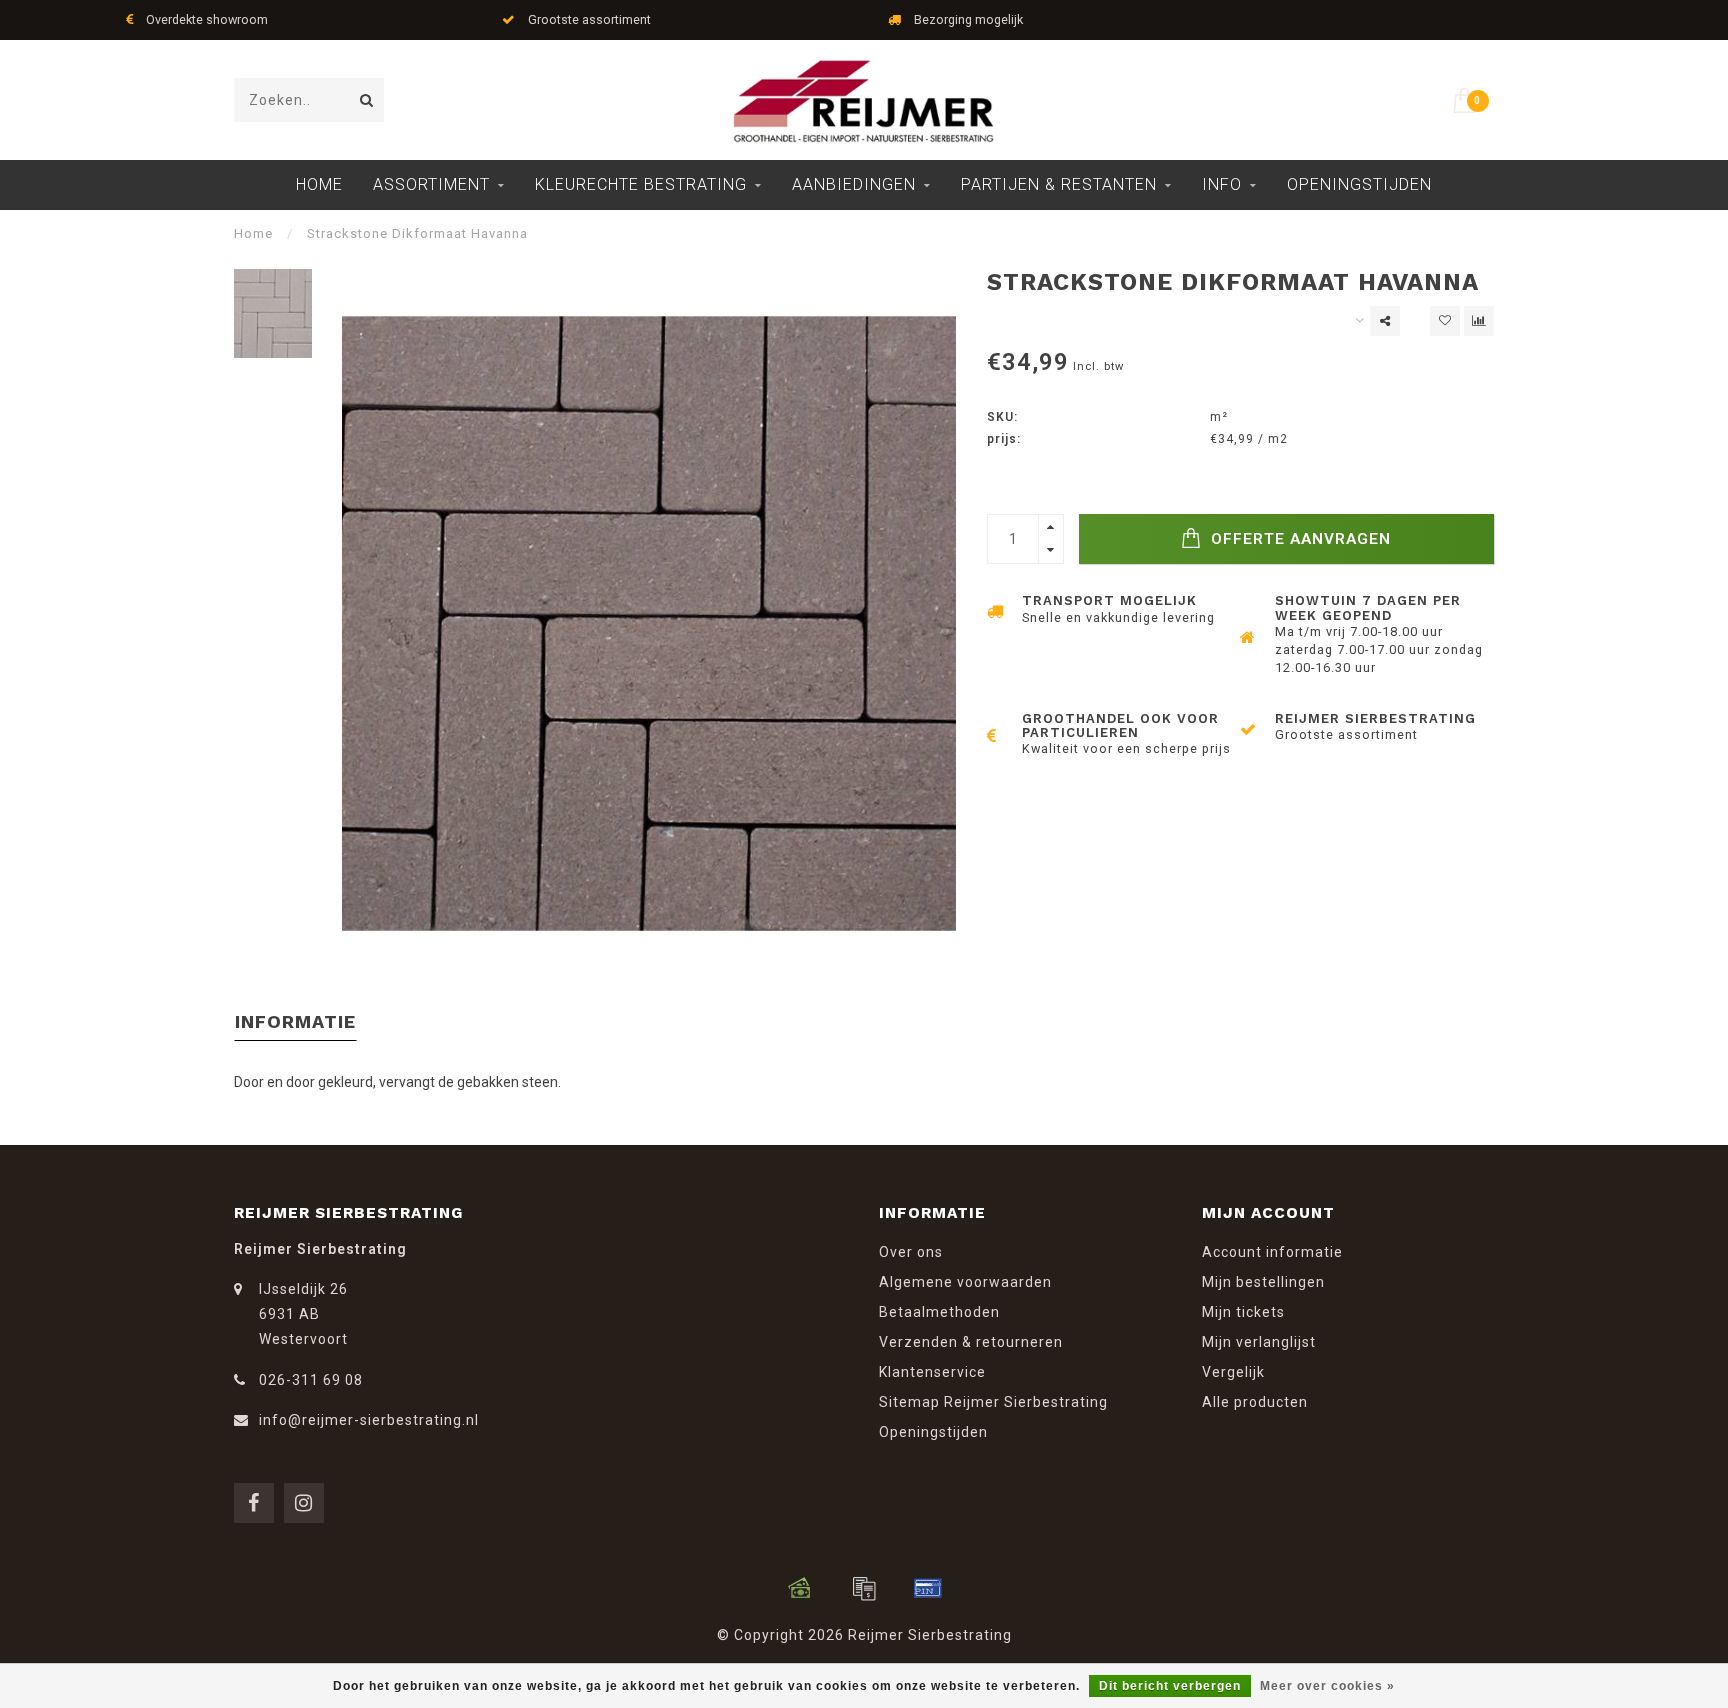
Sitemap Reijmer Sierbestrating (993, 1402)
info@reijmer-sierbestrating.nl (369, 1420)
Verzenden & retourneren (971, 1342)
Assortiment (431, 184)
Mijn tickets (1243, 1312)
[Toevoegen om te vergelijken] (1479, 321)
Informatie (295, 1021)
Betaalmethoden (939, 1312)
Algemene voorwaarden (965, 1282)
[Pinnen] (928, 1588)
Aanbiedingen (854, 184)
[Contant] (800, 1588)
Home (319, 184)
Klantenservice (932, 1372)
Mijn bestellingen (1263, 1282)
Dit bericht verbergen (1170, 1686)
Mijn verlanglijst (1259, 1342)
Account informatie (1272, 1252)
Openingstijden (1359, 184)
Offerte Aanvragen (1298, 539)
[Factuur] (864, 1588)
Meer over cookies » (1327, 1686)
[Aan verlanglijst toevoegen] (1445, 321)
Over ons (911, 1252)
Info (1222, 184)
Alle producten (1255, 1402)
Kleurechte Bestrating (641, 184)
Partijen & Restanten (1059, 184)
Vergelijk (1233, 1372)
